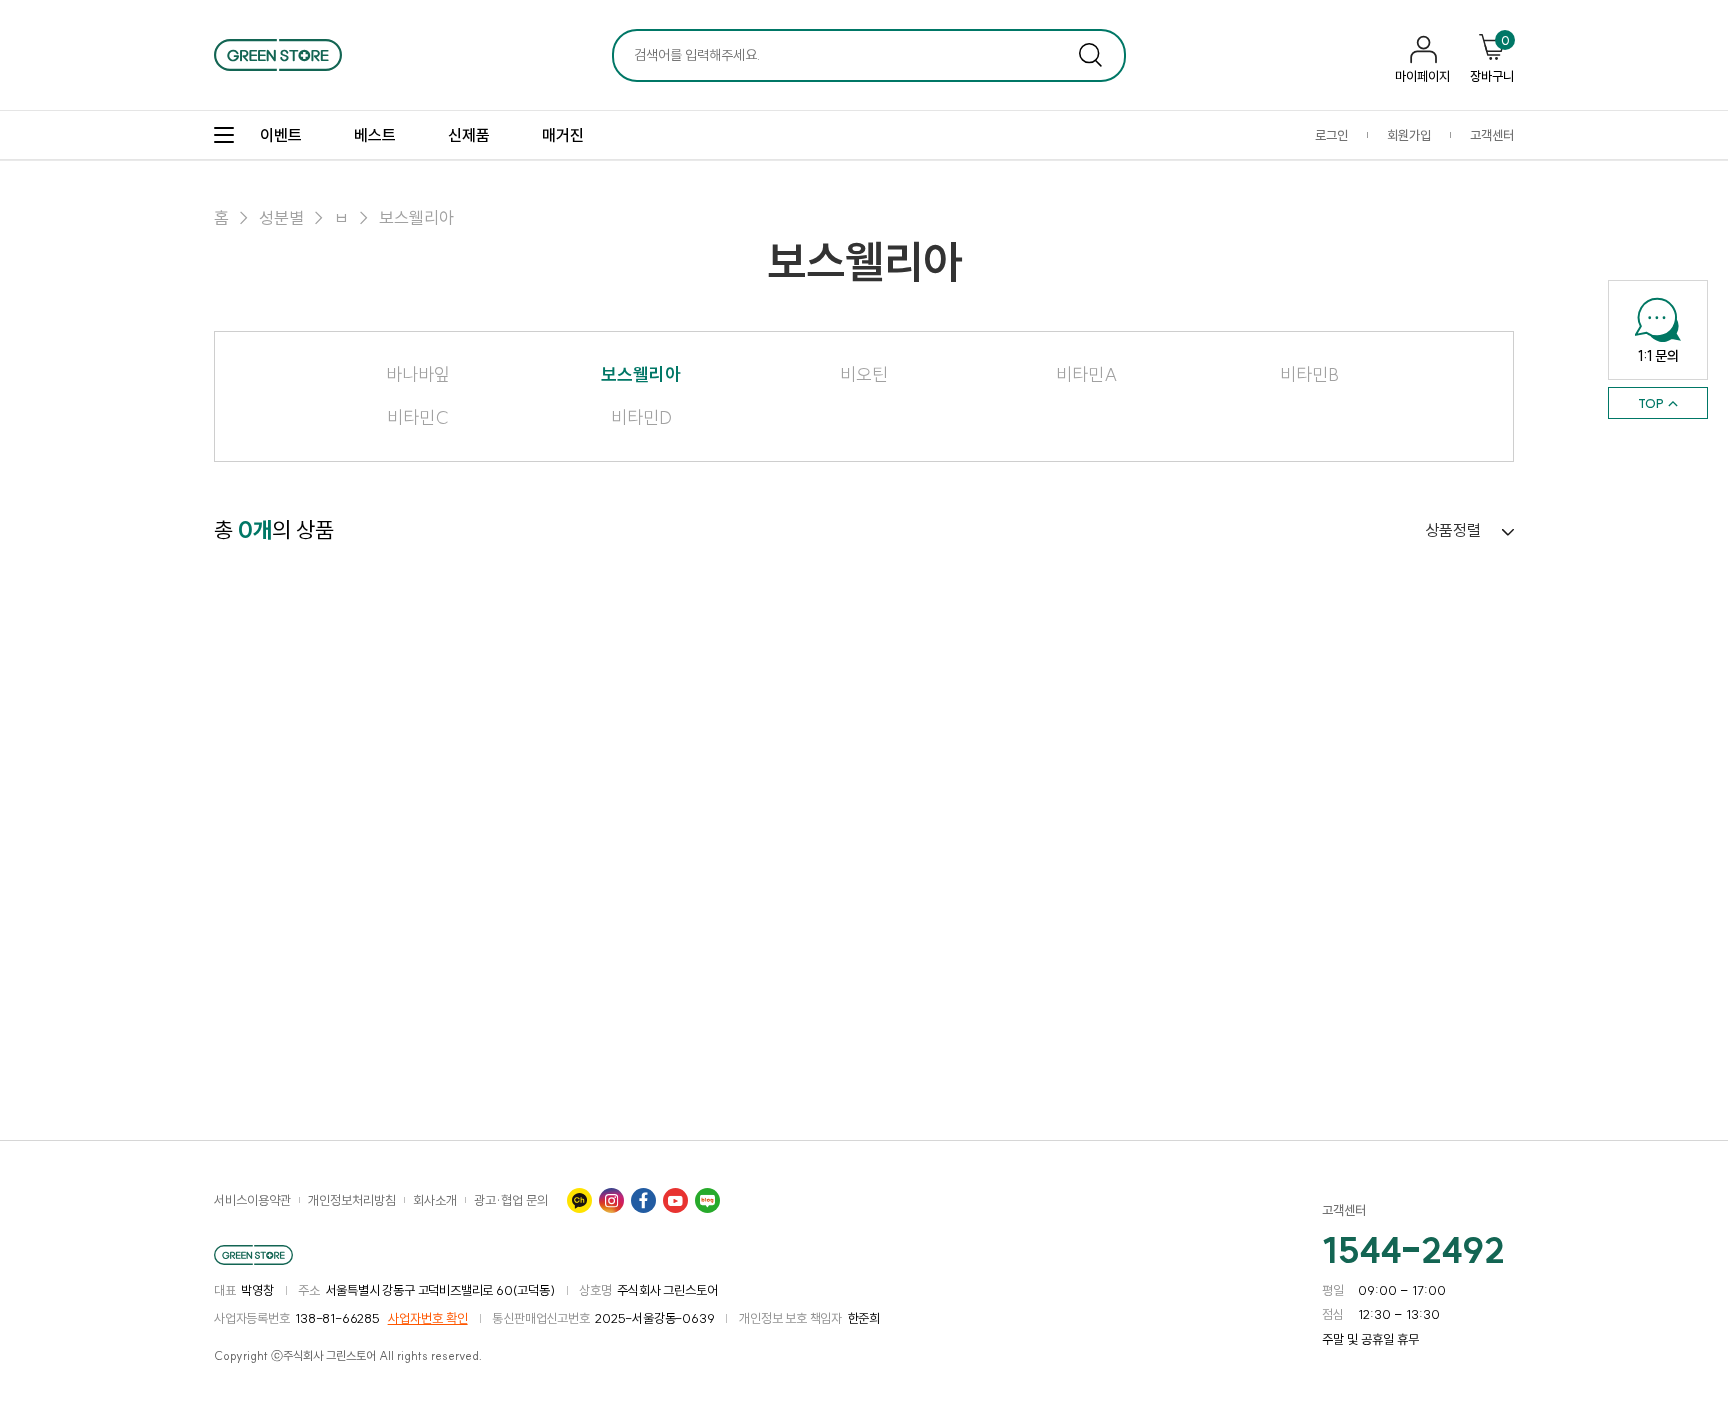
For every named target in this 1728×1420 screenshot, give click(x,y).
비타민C (418, 418)
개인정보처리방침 (352, 1200)
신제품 (469, 135)
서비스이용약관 (252, 1200)
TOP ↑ (1658, 403)
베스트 (375, 135)
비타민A (1087, 375)
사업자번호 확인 (428, 1318)
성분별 (281, 217)
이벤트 (281, 135)
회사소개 (435, 1200)
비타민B (1309, 375)
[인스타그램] (611, 1200)
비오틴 (864, 375)
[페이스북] (643, 1200)
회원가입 (1409, 135)
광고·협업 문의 (511, 1200)
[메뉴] (224, 135)
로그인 (1331, 135)
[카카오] (579, 1200)
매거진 (563, 135)
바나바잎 (418, 375)
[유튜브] (675, 1200)
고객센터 (1492, 135)
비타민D (641, 418)
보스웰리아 (416, 217)
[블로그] (707, 1200)
